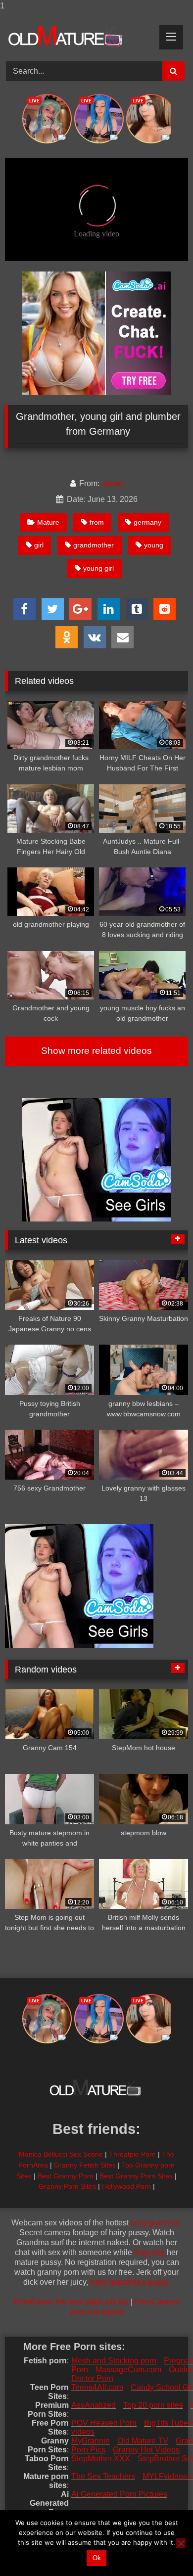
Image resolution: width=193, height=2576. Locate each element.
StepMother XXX (101, 2459)
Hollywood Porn (126, 2186)
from (97, 522)
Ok (97, 2558)
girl (39, 545)
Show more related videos (96, 1051)
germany (147, 522)
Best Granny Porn (66, 2176)
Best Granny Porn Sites (136, 2176)
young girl (98, 568)
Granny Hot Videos (146, 2450)
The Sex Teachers (103, 2476)
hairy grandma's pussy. (130, 2282)
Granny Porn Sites (67, 2186)
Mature (48, 522)
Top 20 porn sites (153, 2405)
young (154, 545)
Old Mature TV (143, 2441)
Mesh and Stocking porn (114, 2361)
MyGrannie (91, 2441)
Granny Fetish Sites (85, 2165)
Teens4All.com (97, 2387)
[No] (181, 2543)
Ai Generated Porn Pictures (119, 2494)
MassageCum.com (128, 2370)
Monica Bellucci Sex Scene (61, 2154)
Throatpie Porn (132, 2154)
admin (112, 483)
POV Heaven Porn (104, 2423)
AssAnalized (94, 2405)
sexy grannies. (156, 2223)
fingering (149, 2252)
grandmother (94, 545)
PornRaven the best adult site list (71, 2302)
